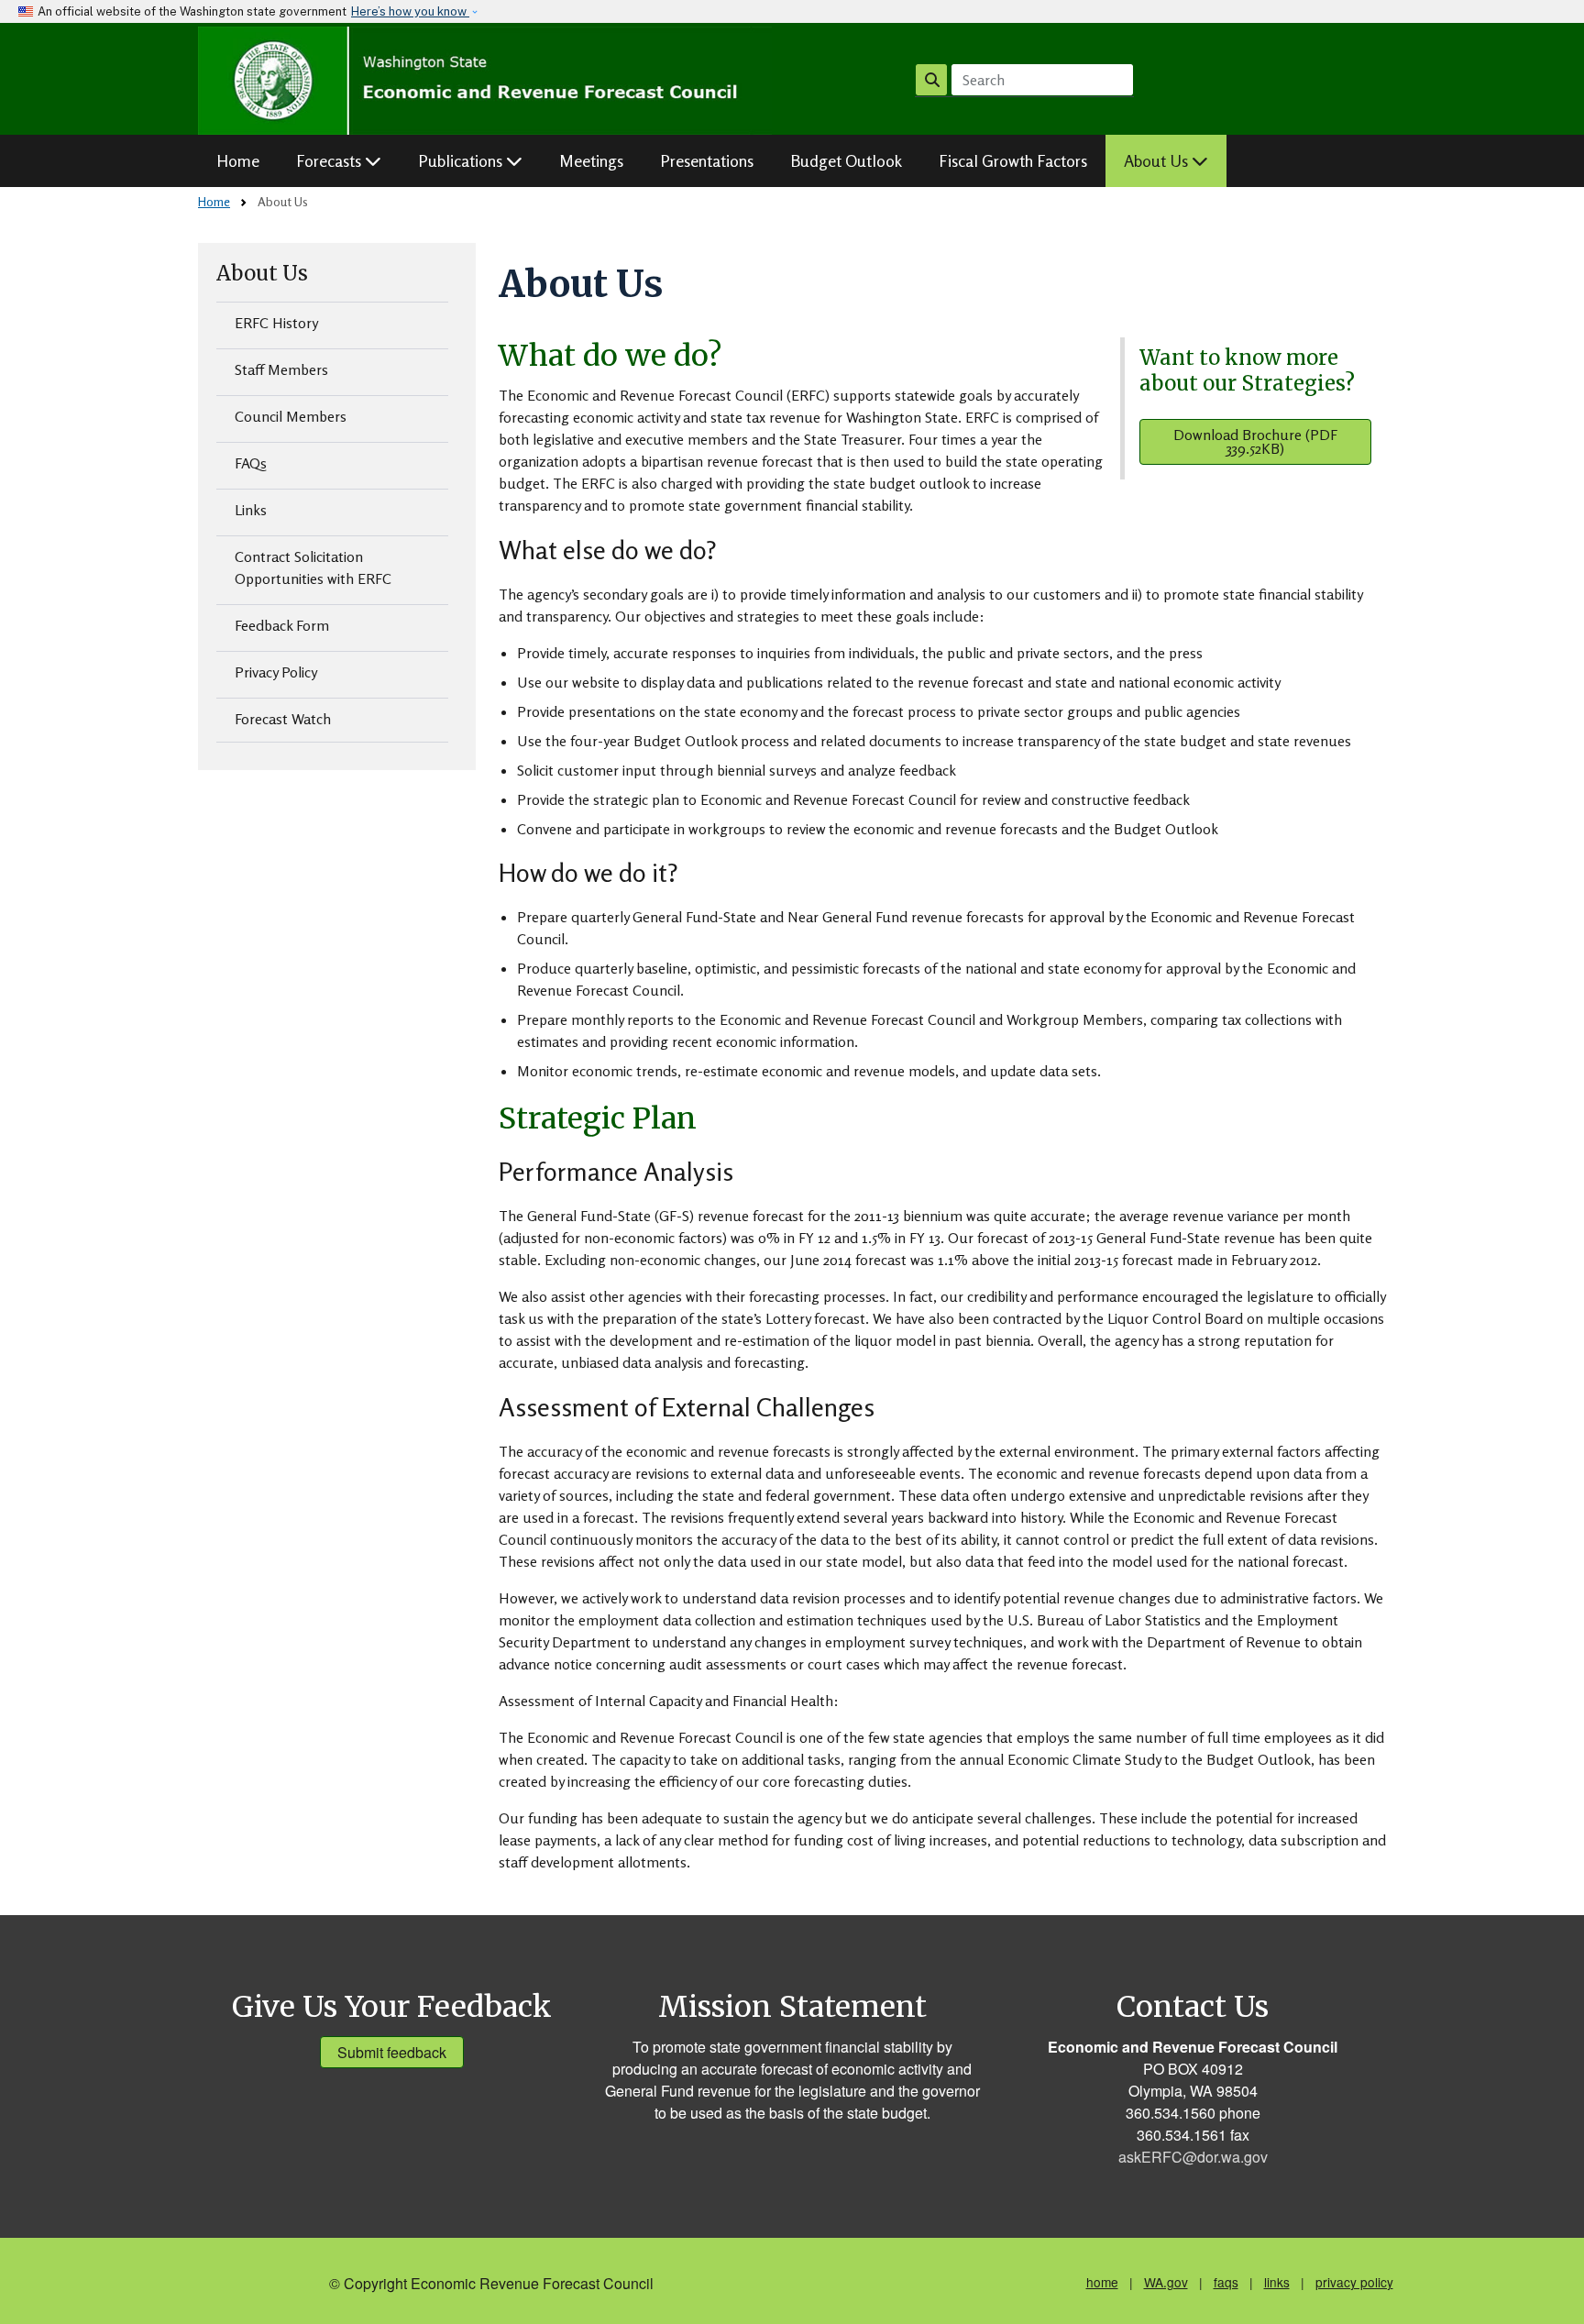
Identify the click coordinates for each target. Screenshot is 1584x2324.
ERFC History (276, 323)
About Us (262, 273)
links (1277, 2282)
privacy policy (1354, 2282)
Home (238, 160)
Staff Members (281, 369)
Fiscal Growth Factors (1013, 160)
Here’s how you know (410, 11)
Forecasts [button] (330, 160)
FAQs (251, 463)
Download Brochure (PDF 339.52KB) (1255, 441)
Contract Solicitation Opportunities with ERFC (313, 567)
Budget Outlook (846, 160)
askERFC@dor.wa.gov (1193, 2157)
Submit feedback (392, 2052)
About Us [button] (1158, 160)
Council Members (291, 416)
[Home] (485, 81)
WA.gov (1166, 2282)
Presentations (707, 160)
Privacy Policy (276, 672)
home (1102, 2282)
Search (932, 80)
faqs (1226, 2282)
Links (251, 510)
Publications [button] (462, 160)
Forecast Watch (283, 719)
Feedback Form (282, 625)
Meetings (591, 160)
